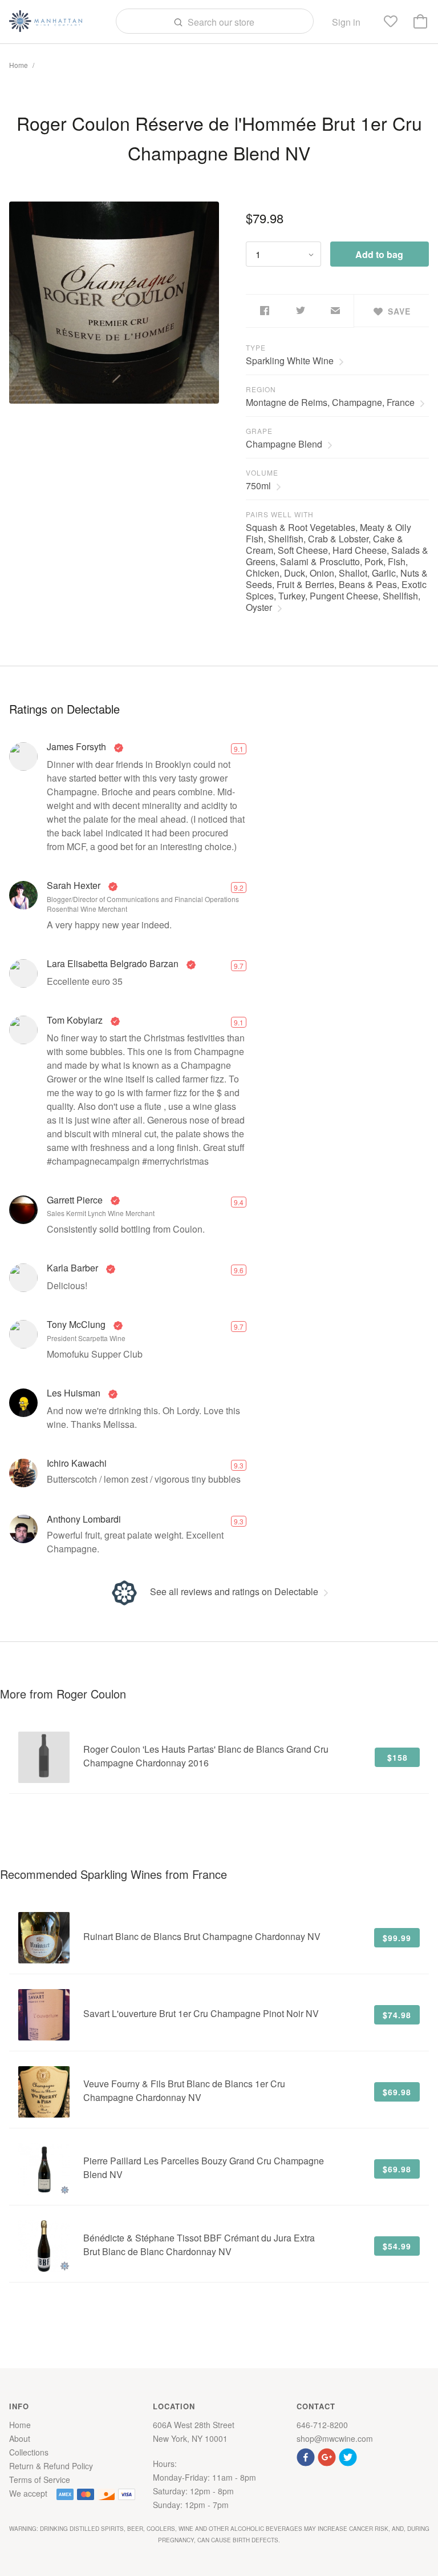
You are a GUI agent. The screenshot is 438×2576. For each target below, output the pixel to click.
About (20, 2438)
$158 (398, 1757)
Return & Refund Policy (51, 2466)
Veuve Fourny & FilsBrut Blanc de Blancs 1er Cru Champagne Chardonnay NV (184, 2090)
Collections (29, 2452)
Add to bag (379, 254)
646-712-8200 (322, 2425)
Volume (262, 472)
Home (19, 65)
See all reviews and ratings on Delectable (234, 1591)
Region (261, 389)
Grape (259, 431)
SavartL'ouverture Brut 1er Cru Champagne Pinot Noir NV (201, 2013)
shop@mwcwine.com (335, 2438)
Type (256, 347)
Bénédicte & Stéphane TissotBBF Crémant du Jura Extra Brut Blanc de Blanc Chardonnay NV (199, 2245)
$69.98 (397, 2092)
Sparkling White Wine (290, 361)
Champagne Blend (284, 444)
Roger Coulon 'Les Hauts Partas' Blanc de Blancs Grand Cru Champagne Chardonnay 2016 (206, 1756)
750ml (258, 486)
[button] (307, 2456)
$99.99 (397, 1938)
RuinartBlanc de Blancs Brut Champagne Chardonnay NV (202, 1936)
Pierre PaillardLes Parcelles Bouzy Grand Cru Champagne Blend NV (204, 2168)
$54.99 (397, 2246)
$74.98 (397, 2015)
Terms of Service (40, 2480)
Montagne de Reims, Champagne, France (330, 402)
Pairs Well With (280, 514)
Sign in (346, 22)
